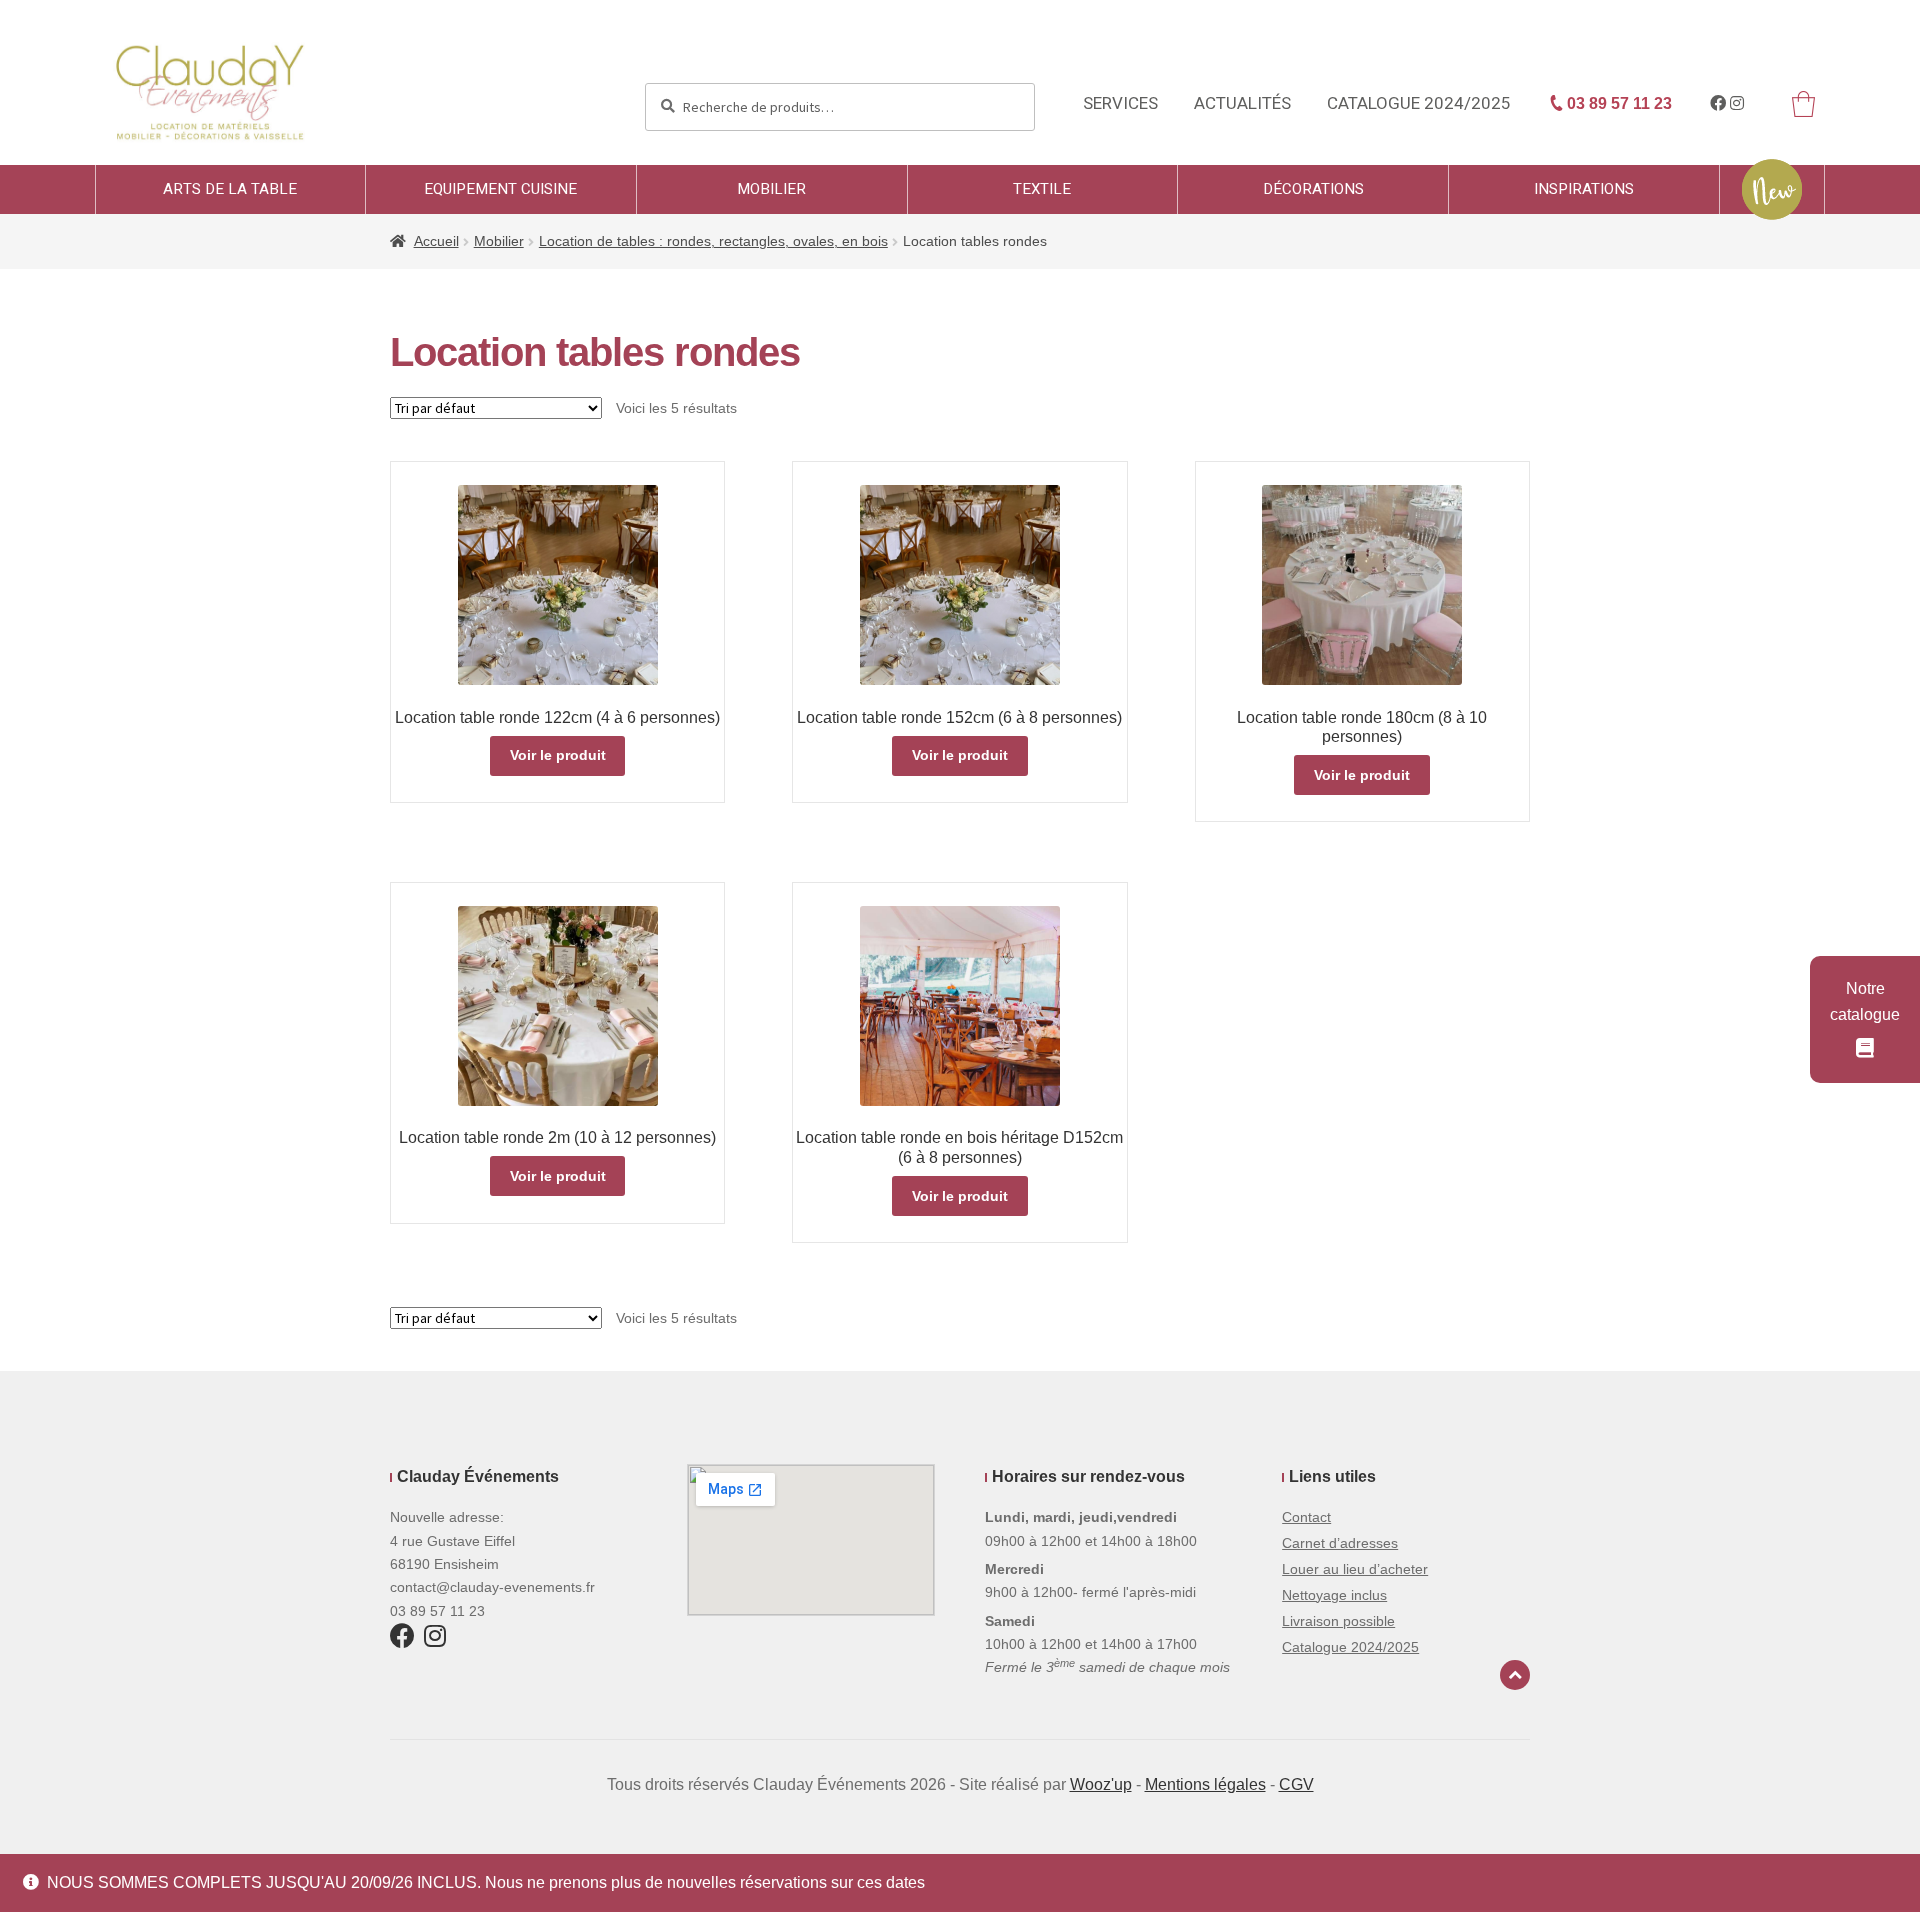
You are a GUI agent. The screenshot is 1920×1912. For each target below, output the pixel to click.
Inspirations (1584, 189)
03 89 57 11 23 (1617, 103)
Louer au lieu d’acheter (1355, 1569)
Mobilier (771, 189)
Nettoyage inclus (1334, 1595)
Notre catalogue (1865, 1001)
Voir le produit (558, 755)
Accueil (436, 241)
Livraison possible (1338, 1621)
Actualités (1242, 103)
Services (1120, 103)
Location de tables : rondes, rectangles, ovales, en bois (713, 241)
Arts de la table (230, 189)
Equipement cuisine (500, 189)
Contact (1306, 1517)
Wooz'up (1101, 1784)
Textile (1042, 189)
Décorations (1313, 189)
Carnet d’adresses (1340, 1543)
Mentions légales (1205, 1784)
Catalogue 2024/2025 (1419, 103)
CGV (1296, 1784)
